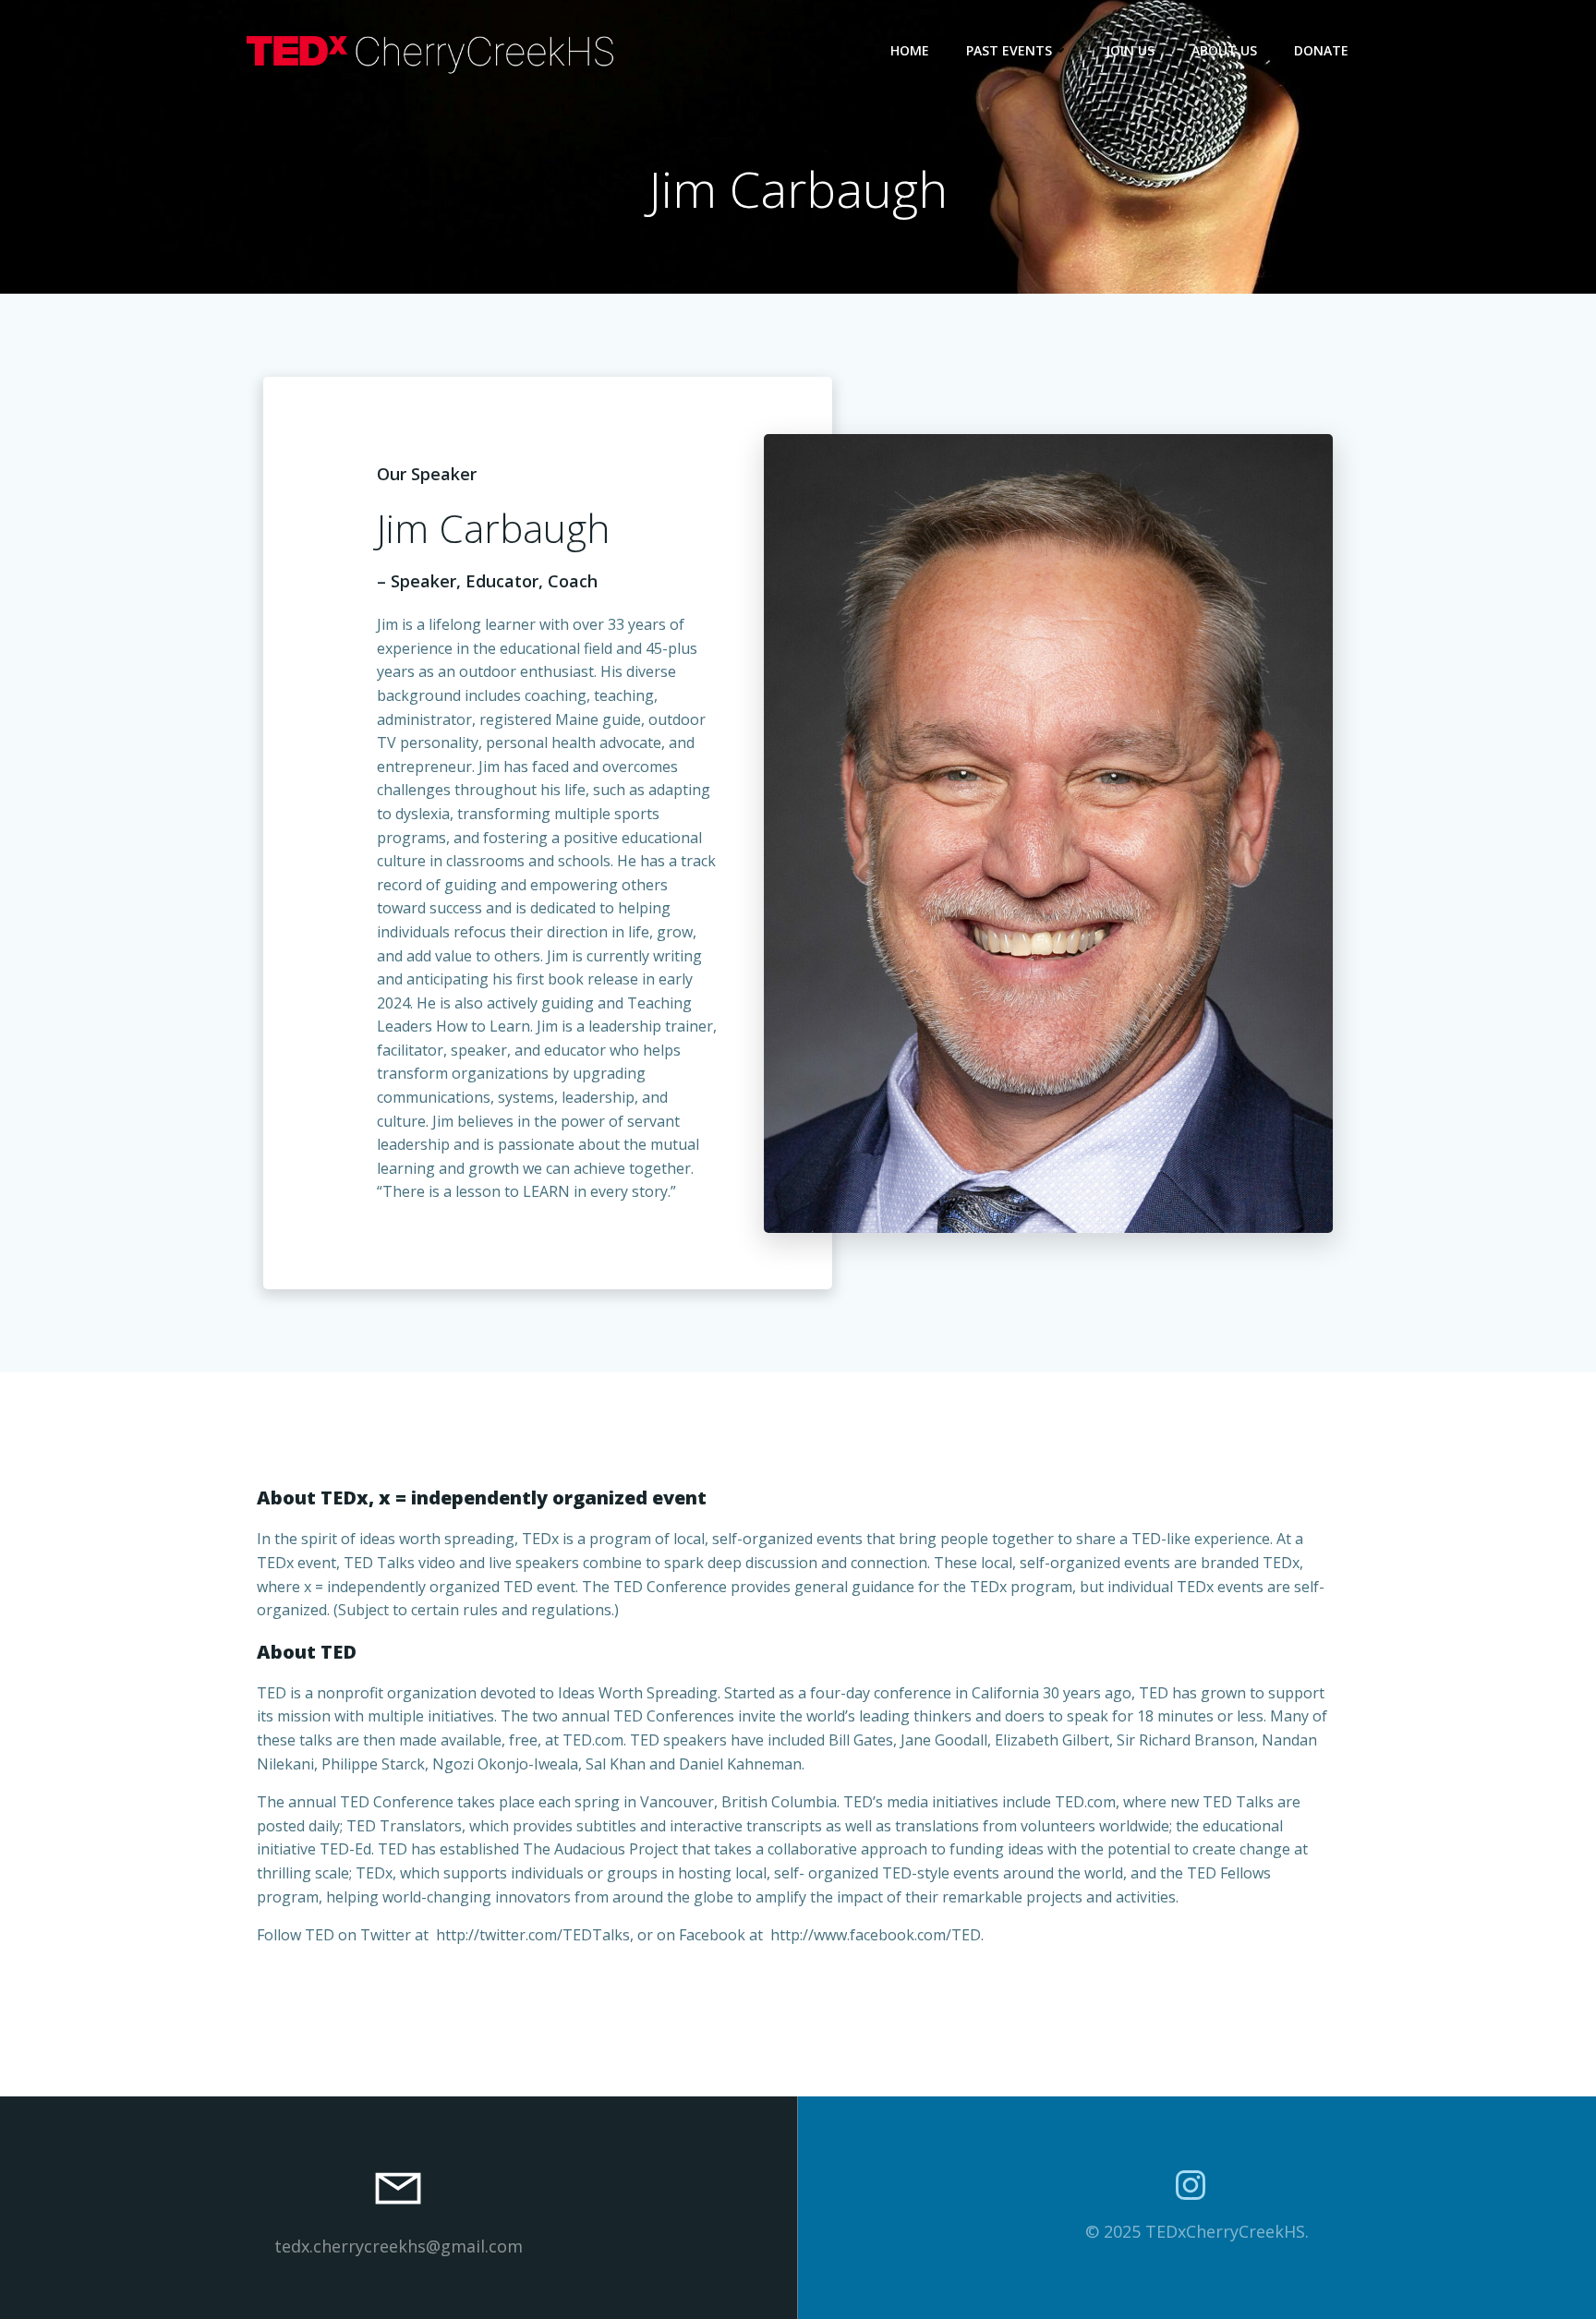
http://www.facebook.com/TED (876, 1935)
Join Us (1130, 50)
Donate (1321, 50)
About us (1224, 50)
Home (910, 50)
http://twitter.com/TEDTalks (533, 1935)
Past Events (1009, 50)
